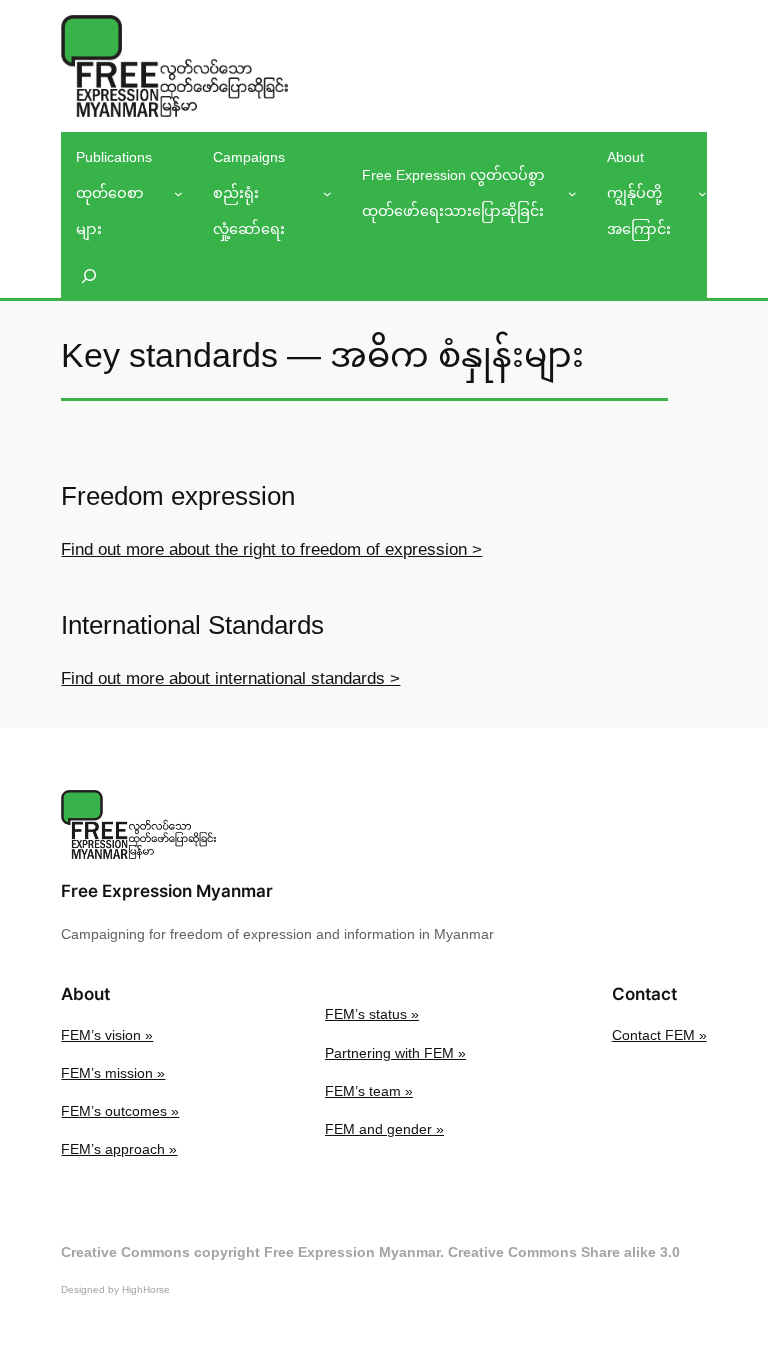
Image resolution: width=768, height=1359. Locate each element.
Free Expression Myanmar (167, 891)
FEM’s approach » (119, 1149)
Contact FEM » (659, 1035)
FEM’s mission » (113, 1073)
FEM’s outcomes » (120, 1111)
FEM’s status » (372, 1014)
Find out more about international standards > (230, 678)
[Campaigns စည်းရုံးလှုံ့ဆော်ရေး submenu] (327, 193)
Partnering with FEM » (395, 1053)
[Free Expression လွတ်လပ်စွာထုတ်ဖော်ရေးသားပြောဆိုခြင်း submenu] (572, 193)
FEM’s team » (369, 1091)
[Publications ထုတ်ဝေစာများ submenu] (178, 193)
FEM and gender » (384, 1129)
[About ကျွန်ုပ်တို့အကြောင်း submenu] (702, 193)
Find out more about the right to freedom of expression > (271, 549)
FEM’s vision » (107, 1035)
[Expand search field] (89, 275)
